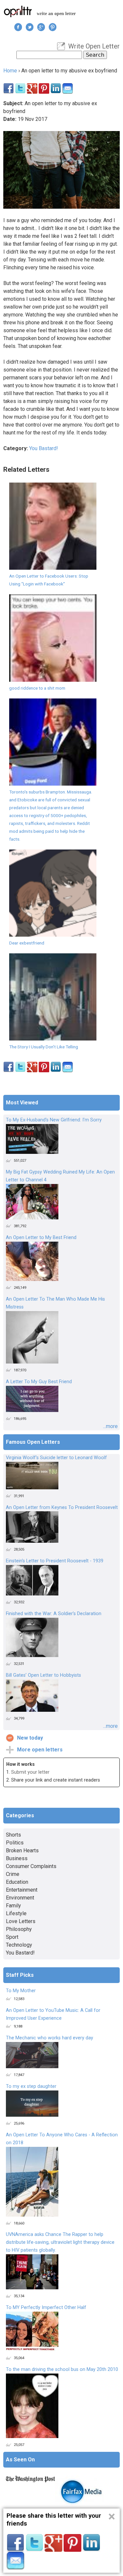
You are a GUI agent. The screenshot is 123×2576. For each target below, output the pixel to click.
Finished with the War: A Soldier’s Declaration (54, 1614)
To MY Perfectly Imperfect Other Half (46, 2308)
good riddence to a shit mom (37, 688)
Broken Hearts (22, 1851)
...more (110, 1426)
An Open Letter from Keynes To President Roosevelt (62, 1507)
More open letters (40, 1750)
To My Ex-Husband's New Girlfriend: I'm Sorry (54, 1120)
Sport (12, 1937)
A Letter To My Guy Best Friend (39, 1382)
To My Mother (21, 1991)
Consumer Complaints (31, 1866)
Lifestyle (16, 1913)
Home (10, 71)
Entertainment (22, 1890)
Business (17, 1858)
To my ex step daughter (31, 2086)
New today (30, 1738)
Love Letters (21, 1921)
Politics (15, 1843)
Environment (20, 1898)
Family (13, 1906)
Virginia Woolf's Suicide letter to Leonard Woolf (56, 1458)
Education (17, 1882)
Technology (19, 1945)
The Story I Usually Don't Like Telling (44, 1047)
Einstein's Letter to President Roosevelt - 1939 (55, 1561)
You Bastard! (44, 448)
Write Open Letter (94, 46)
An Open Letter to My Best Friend (41, 1238)
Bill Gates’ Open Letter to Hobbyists (43, 1675)
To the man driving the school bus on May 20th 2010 (62, 2369)
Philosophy (19, 1929)
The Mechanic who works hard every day (50, 2038)
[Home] (18, 11)
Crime (13, 1874)
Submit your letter (30, 1772)
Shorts (13, 1835)
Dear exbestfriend (27, 943)
